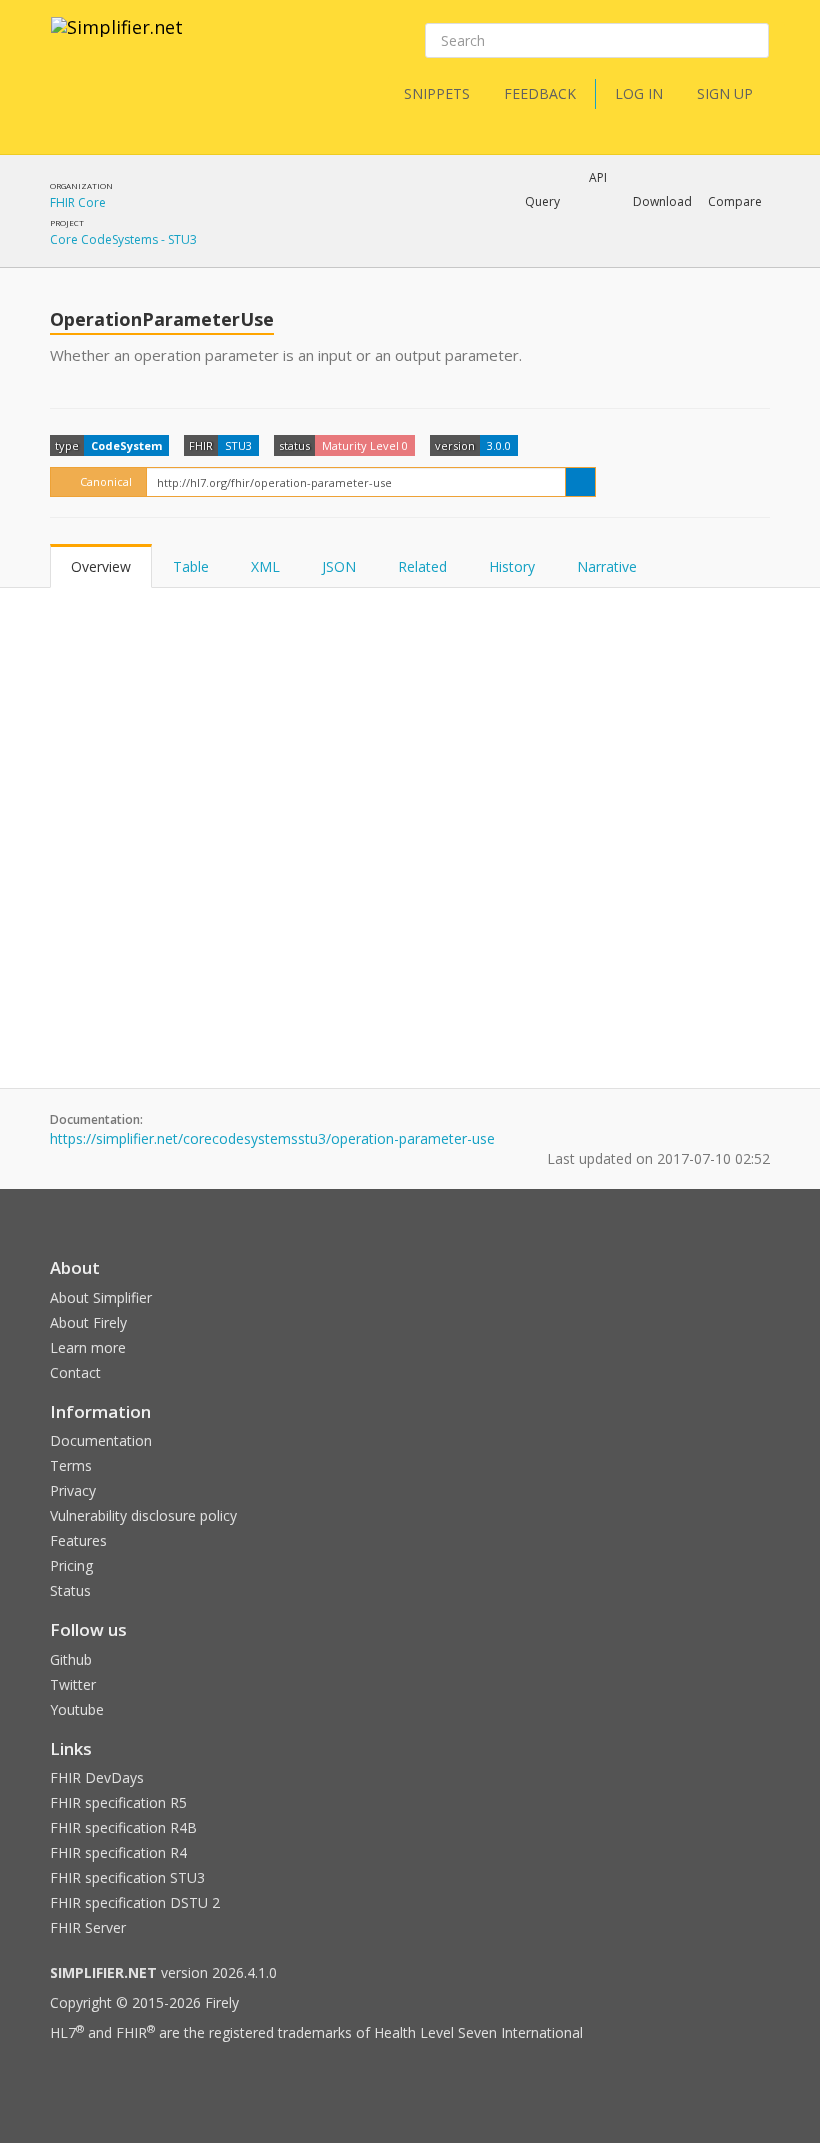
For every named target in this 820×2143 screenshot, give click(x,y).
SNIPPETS (437, 93)
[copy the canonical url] (580, 482)
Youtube (77, 1709)
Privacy (73, 1490)
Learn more (88, 1347)
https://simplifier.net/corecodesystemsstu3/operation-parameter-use (272, 1138)
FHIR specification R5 (118, 1802)
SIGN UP (725, 93)
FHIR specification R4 (118, 1852)
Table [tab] (191, 566)
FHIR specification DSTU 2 (135, 1902)
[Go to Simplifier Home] (117, 40)
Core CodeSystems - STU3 (123, 239)
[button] (542, 202)
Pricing (71, 1565)
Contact (75, 1372)
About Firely (88, 1322)
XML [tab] (265, 566)
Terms (71, 1465)
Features (78, 1540)
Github (71, 1659)
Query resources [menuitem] (419, 254)
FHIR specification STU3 (127, 1877)
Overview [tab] (101, 566)
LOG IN (639, 93)
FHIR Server (88, 1927)
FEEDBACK (540, 93)
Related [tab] (422, 566)
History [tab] (512, 566)
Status (70, 1590)
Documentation (101, 1440)
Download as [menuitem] (564, 254)
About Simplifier (101, 1297)
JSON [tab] (339, 566)
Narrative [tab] (607, 566)
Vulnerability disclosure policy (143, 1515)
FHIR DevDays (97, 1777)
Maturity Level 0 (365, 445)
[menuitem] (685, 254)
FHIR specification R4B (123, 1827)
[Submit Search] (752, 41)
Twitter (73, 1684)
